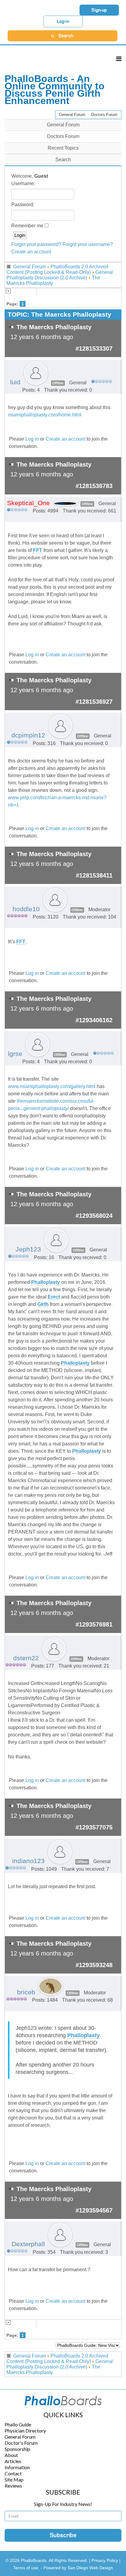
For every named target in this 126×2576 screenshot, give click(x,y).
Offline (58, 383)
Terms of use (26, 2568)
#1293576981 (94, 1624)
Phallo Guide (18, 2424)
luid (15, 382)
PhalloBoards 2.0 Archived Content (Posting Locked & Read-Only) (57, 269)
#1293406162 (94, 1020)
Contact (13, 2473)
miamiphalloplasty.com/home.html (45, 415)
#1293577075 (94, 1827)
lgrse (15, 1054)
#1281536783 (94, 486)
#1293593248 (94, 1965)
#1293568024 (94, 1216)
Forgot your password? (36, 244)
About (11, 2455)
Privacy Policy (105, 2560)
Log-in (63, 21)
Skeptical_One (28, 503)
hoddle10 (26, 909)
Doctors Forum (104, 115)
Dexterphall (28, 2244)
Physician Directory (25, 2431)
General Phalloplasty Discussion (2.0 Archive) (60, 275)
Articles (13, 2461)
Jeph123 (28, 1249)
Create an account (31, 252)
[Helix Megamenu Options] (119, 59)
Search (63, 160)
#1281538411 (94, 875)
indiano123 (28, 1861)
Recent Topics (63, 148)
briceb (26, 1992)
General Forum (72, 115)
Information (17, 2467)
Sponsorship (17, 2449)
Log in (32, 439)
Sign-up (99, 10)
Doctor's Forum (21, 2443)
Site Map (14, 2479)
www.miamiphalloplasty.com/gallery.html (52, 1086)
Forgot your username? (88, 244)
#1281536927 (94, 702)
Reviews (13, 2486)
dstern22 (26, 1658)
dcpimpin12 (28, 735)
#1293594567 (94, 2210)
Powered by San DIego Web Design (78, 2568)
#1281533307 (94, 349)
